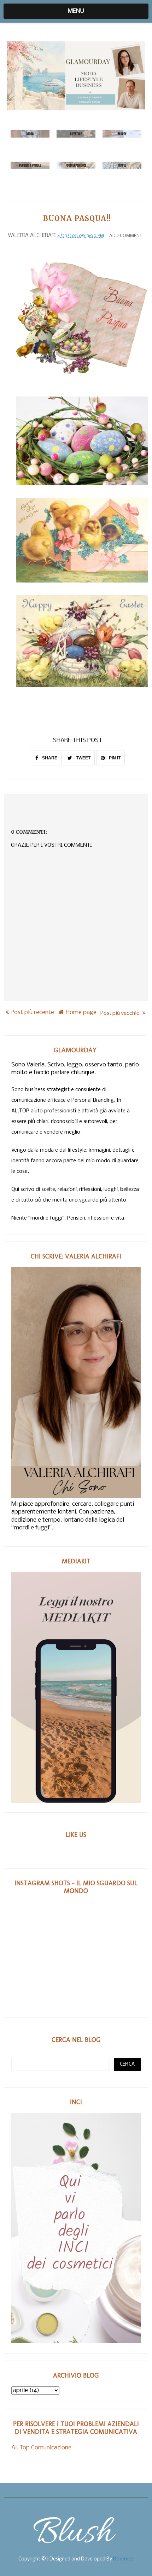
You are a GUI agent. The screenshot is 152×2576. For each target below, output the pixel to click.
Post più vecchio (120, 1012)
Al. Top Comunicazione (41, 2448)
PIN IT (114, 758)
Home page (81, 1012)
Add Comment (126, 236)
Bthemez (123, 2559)
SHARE (49, 758)
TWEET (83, 758)
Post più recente (32, 1012)
